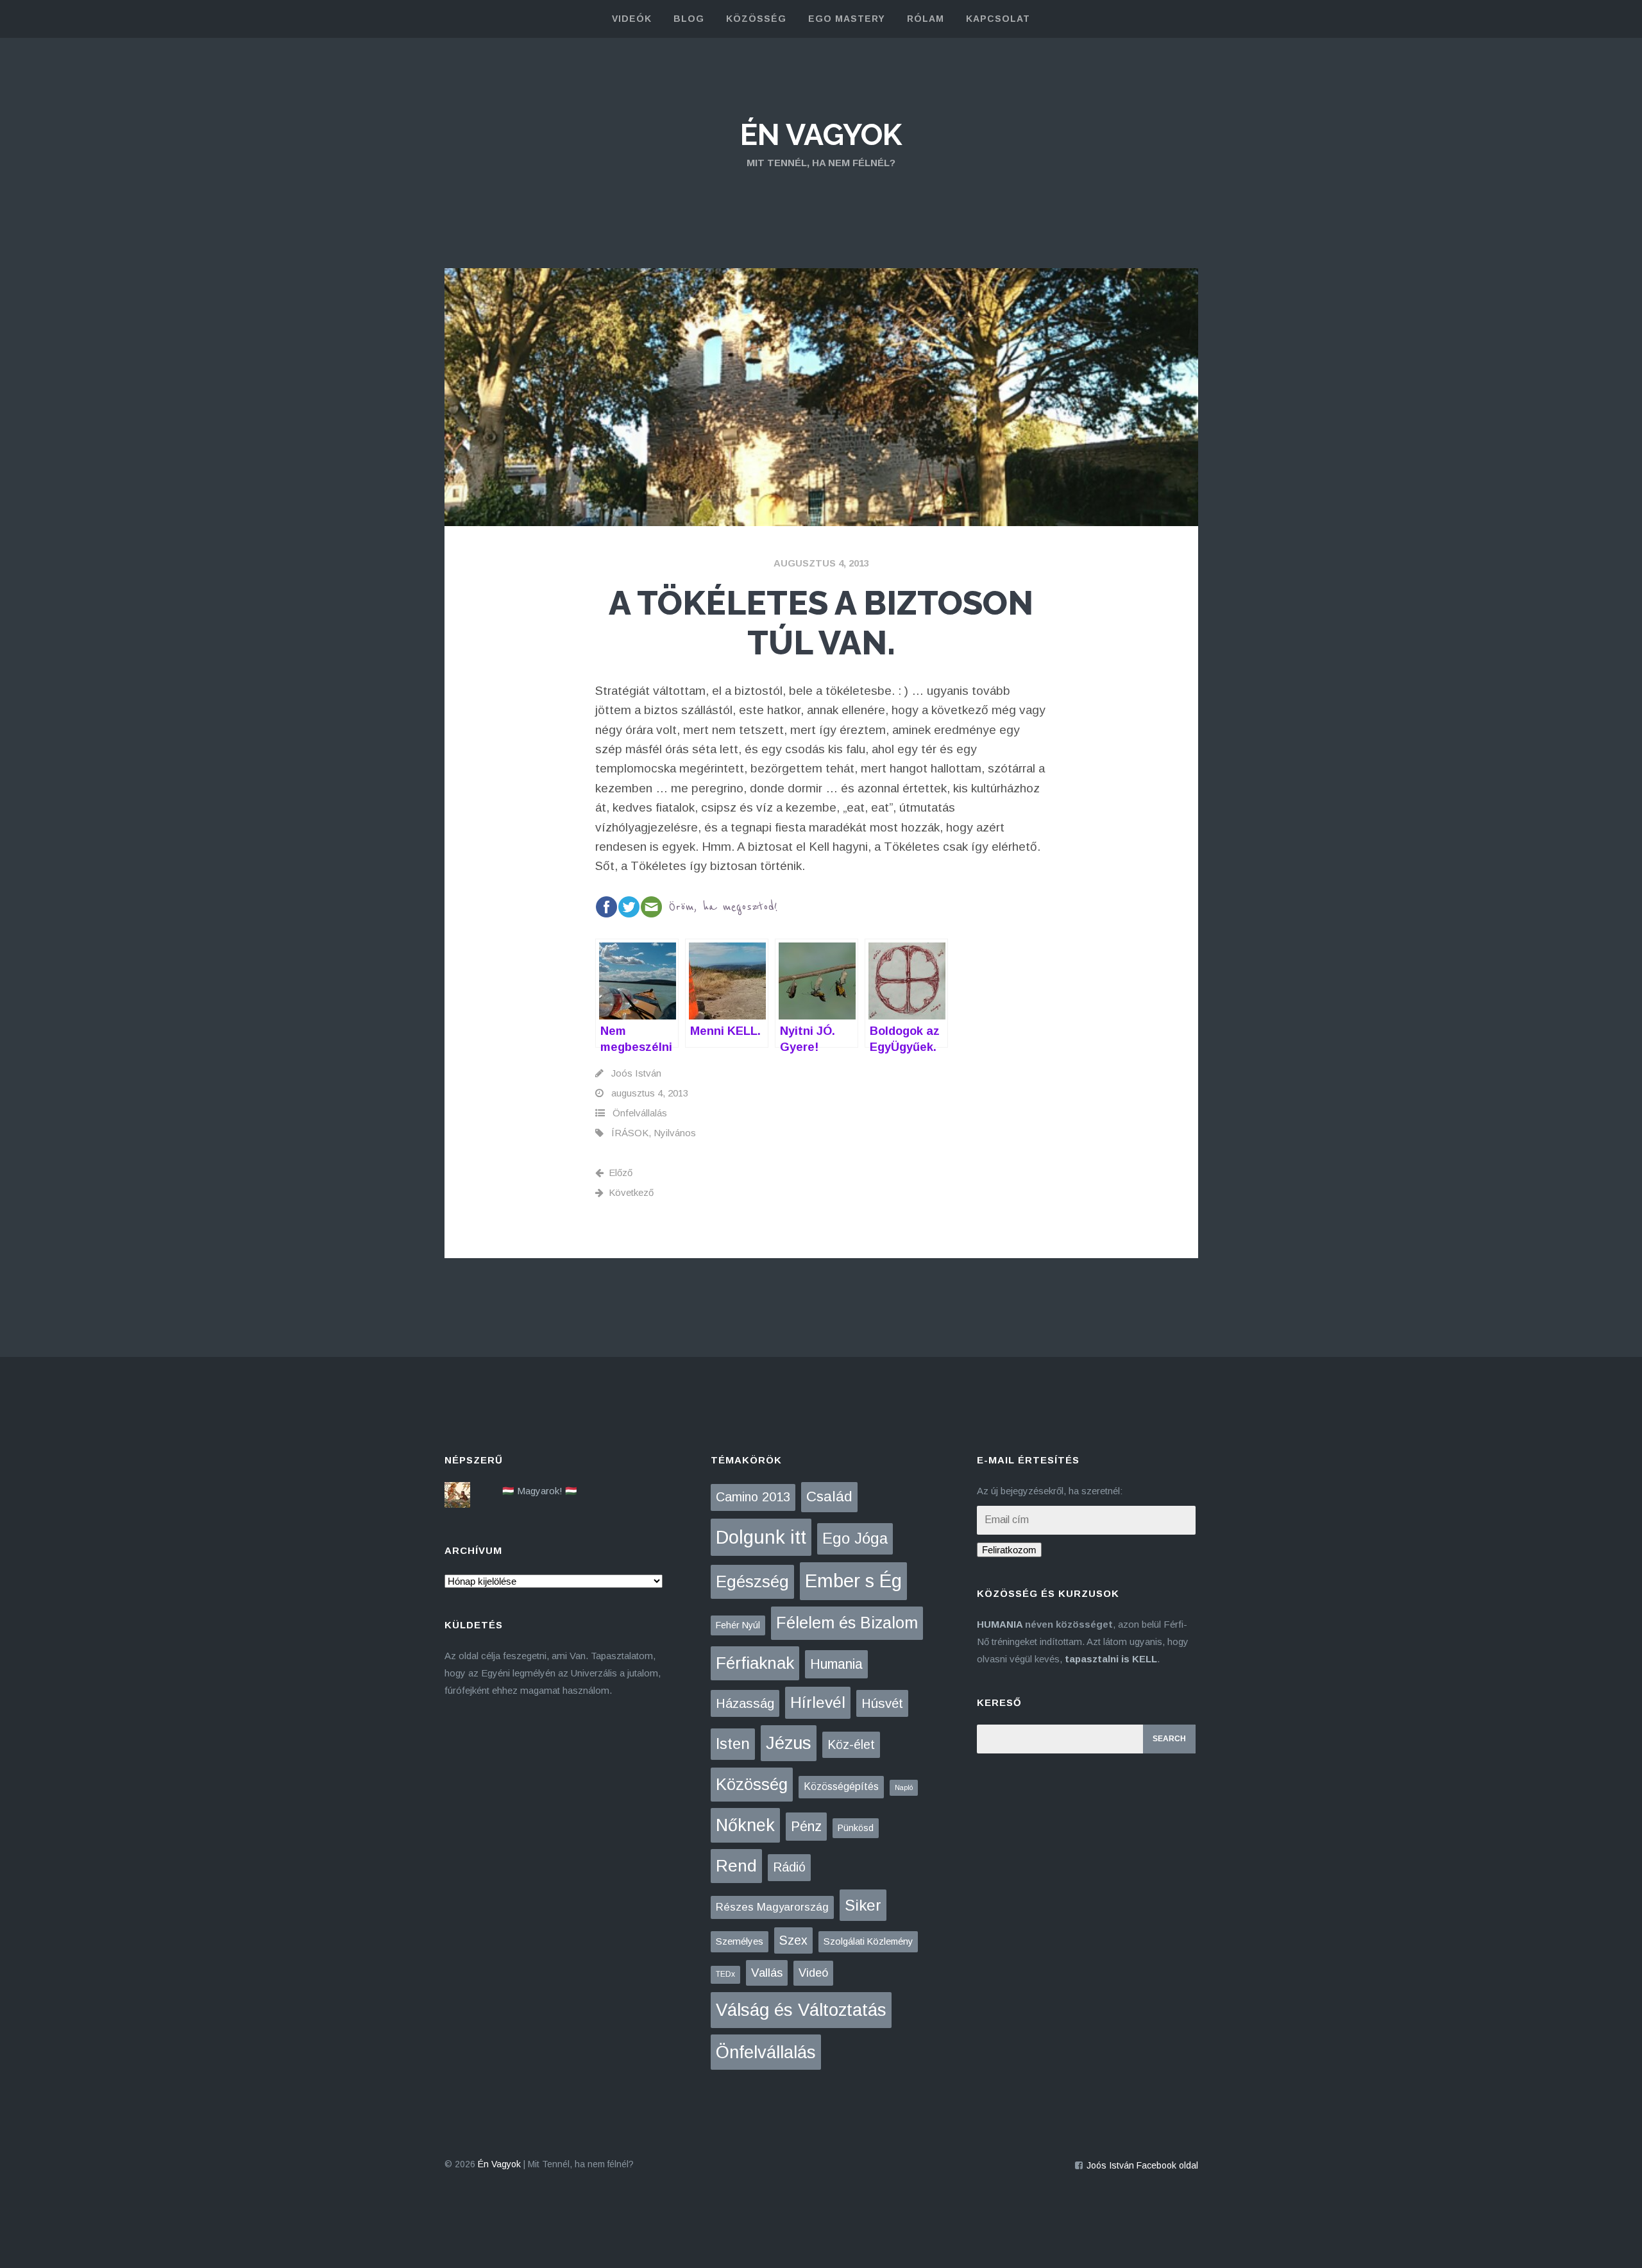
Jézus (789, 1743)
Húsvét (882, 1703)
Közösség (752, 1784)
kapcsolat (998, 19)
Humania (836, 1664)
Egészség (752, 1582)
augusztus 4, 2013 (821, 563)
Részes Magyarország (772, 1907)
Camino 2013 (753, 1497)
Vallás (767, 1973)
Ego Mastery (847, 19)
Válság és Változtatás (801, 2010)
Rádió (789, 1867)
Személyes (740, 1941)
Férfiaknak (755, 1663)
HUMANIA (1000, 1624)
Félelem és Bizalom (847, 1623)
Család (829, 1496)
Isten (733, 1744)
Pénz (806, 1827)
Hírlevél (818, 1702)
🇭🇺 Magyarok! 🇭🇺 (540, 1491)
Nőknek (745, 1825)
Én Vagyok (821, 135)
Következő (631, 1192)
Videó (813, 1973)
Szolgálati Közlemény (868, 1941)
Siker (863, 1905)
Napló (904, 1787)
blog (689, 19)
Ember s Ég (853, 1581)
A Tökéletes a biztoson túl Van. (821, 623)
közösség (756, 19)
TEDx (725, 1974)
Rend (736, 1866)
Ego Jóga (855, 1538)
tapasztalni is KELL (1111, 1659)
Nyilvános (675, 1133)
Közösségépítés (841, 1786)
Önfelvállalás (640, 1113)
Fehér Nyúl (738, 1625)
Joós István (636, 1073)
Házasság (745, 1703)
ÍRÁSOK (630, 1133)
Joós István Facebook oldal (1142, 2165)
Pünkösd (856, 1828)
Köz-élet (851, 1744)
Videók (632, 19)
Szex (793, 1940)
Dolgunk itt (761, 1537)
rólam (926, 19)
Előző (621, 1172)
